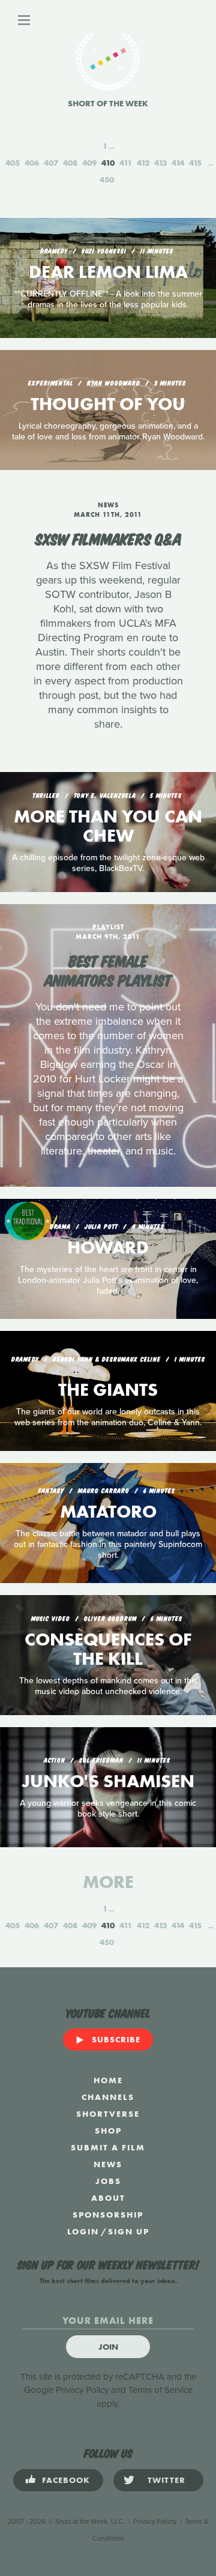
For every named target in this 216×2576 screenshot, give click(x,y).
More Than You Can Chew (108, 826)
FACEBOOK (66, 2480)
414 (178, 163)
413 (160, 163)
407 (51, 163)
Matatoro (108, 1512)
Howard (108, 1247)
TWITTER (166, 2480)
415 (195, 163)
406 (32, 163)
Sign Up (129, 2231)
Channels (108, 2097)
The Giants (108, 1390)
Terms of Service (160, 2390)
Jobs (108, 2181)
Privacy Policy (82, 2390)
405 (13, 163)
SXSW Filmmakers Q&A (108, 538)
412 (143, 163)
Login (83, 2231)
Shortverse (108, 2114)
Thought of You (108, 404)
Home (108, 2080)
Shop (108, 2131)
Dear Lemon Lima (108, 272)
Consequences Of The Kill (108, 1649)
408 (70, 163)
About (108, 2198)
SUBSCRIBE (116, 2039)
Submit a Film (108, 2147)
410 (108, 163)
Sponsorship (108, 2215)
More (108, 1882)
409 (89, 163)
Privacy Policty (155, 2522)
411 (126, 163)
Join (108, 2347)
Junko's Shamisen (108, 1781)
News (108, 2164)
